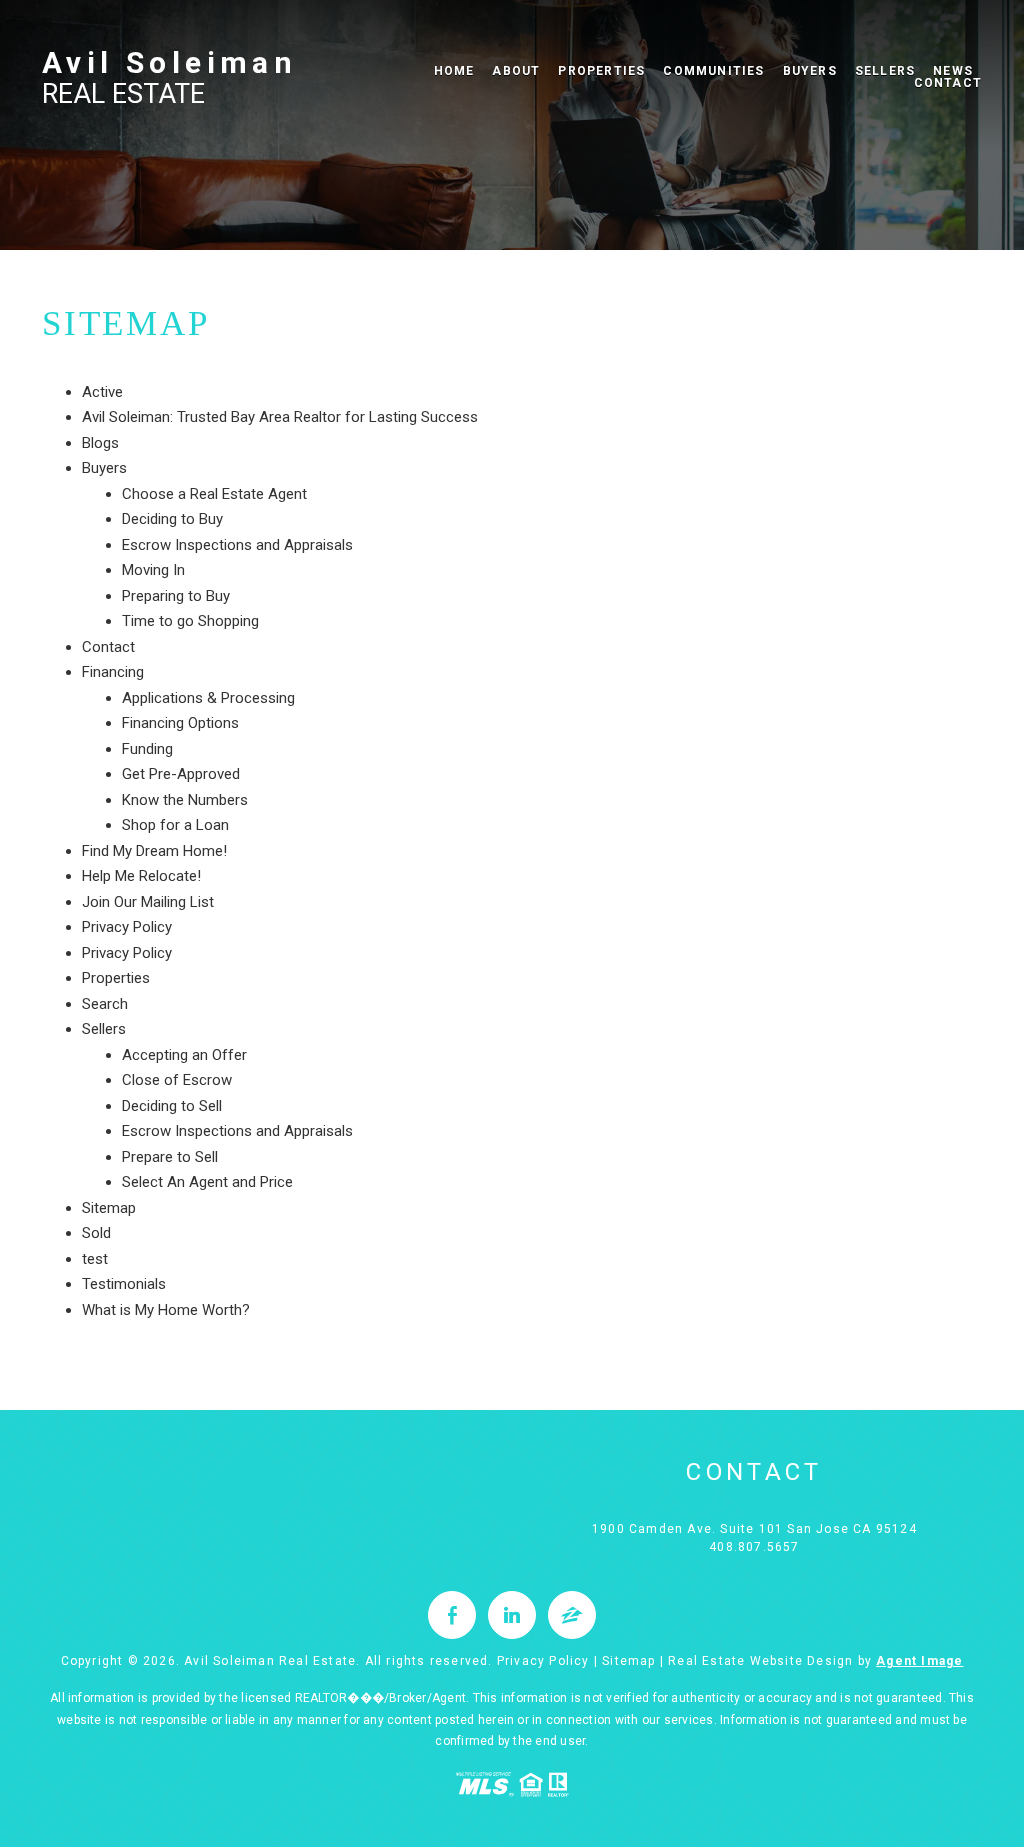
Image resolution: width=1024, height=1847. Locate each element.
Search (105, 1004)
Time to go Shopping (190, 621)
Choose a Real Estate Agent (214, 494)
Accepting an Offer (184, 1055)
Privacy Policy (127, 927)
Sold (96, 1233)
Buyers (810, 71)
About (516, 71)
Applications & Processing (208, 698)
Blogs (100, 443)
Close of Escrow (177, 1080)
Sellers (885, 71)
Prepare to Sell (170, 1157)
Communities (713, 71)
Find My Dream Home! (154, 851)
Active (102, 392)
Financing (113, 672)
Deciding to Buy (172, 519)
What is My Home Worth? (166, 1310)
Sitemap (109, 1208)
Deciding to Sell (172, 1106)
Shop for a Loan (175, 825)
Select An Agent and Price (207, 1182)
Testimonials (124, 1284)
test (95, 1259)
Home (454, 71)
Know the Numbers (185, 800)
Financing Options (180, 723)
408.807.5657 (754, 1547)
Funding (147, 749)
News (953, 71)
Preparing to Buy (176, 596)
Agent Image (919, 1661)
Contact (108, 647)
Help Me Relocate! (141, 876)
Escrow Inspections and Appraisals (237, 545)
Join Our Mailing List (148, 902)
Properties (601, 71)
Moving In (153, 570)
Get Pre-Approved (181, 774)
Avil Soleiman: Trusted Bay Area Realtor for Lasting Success (280, 417)
